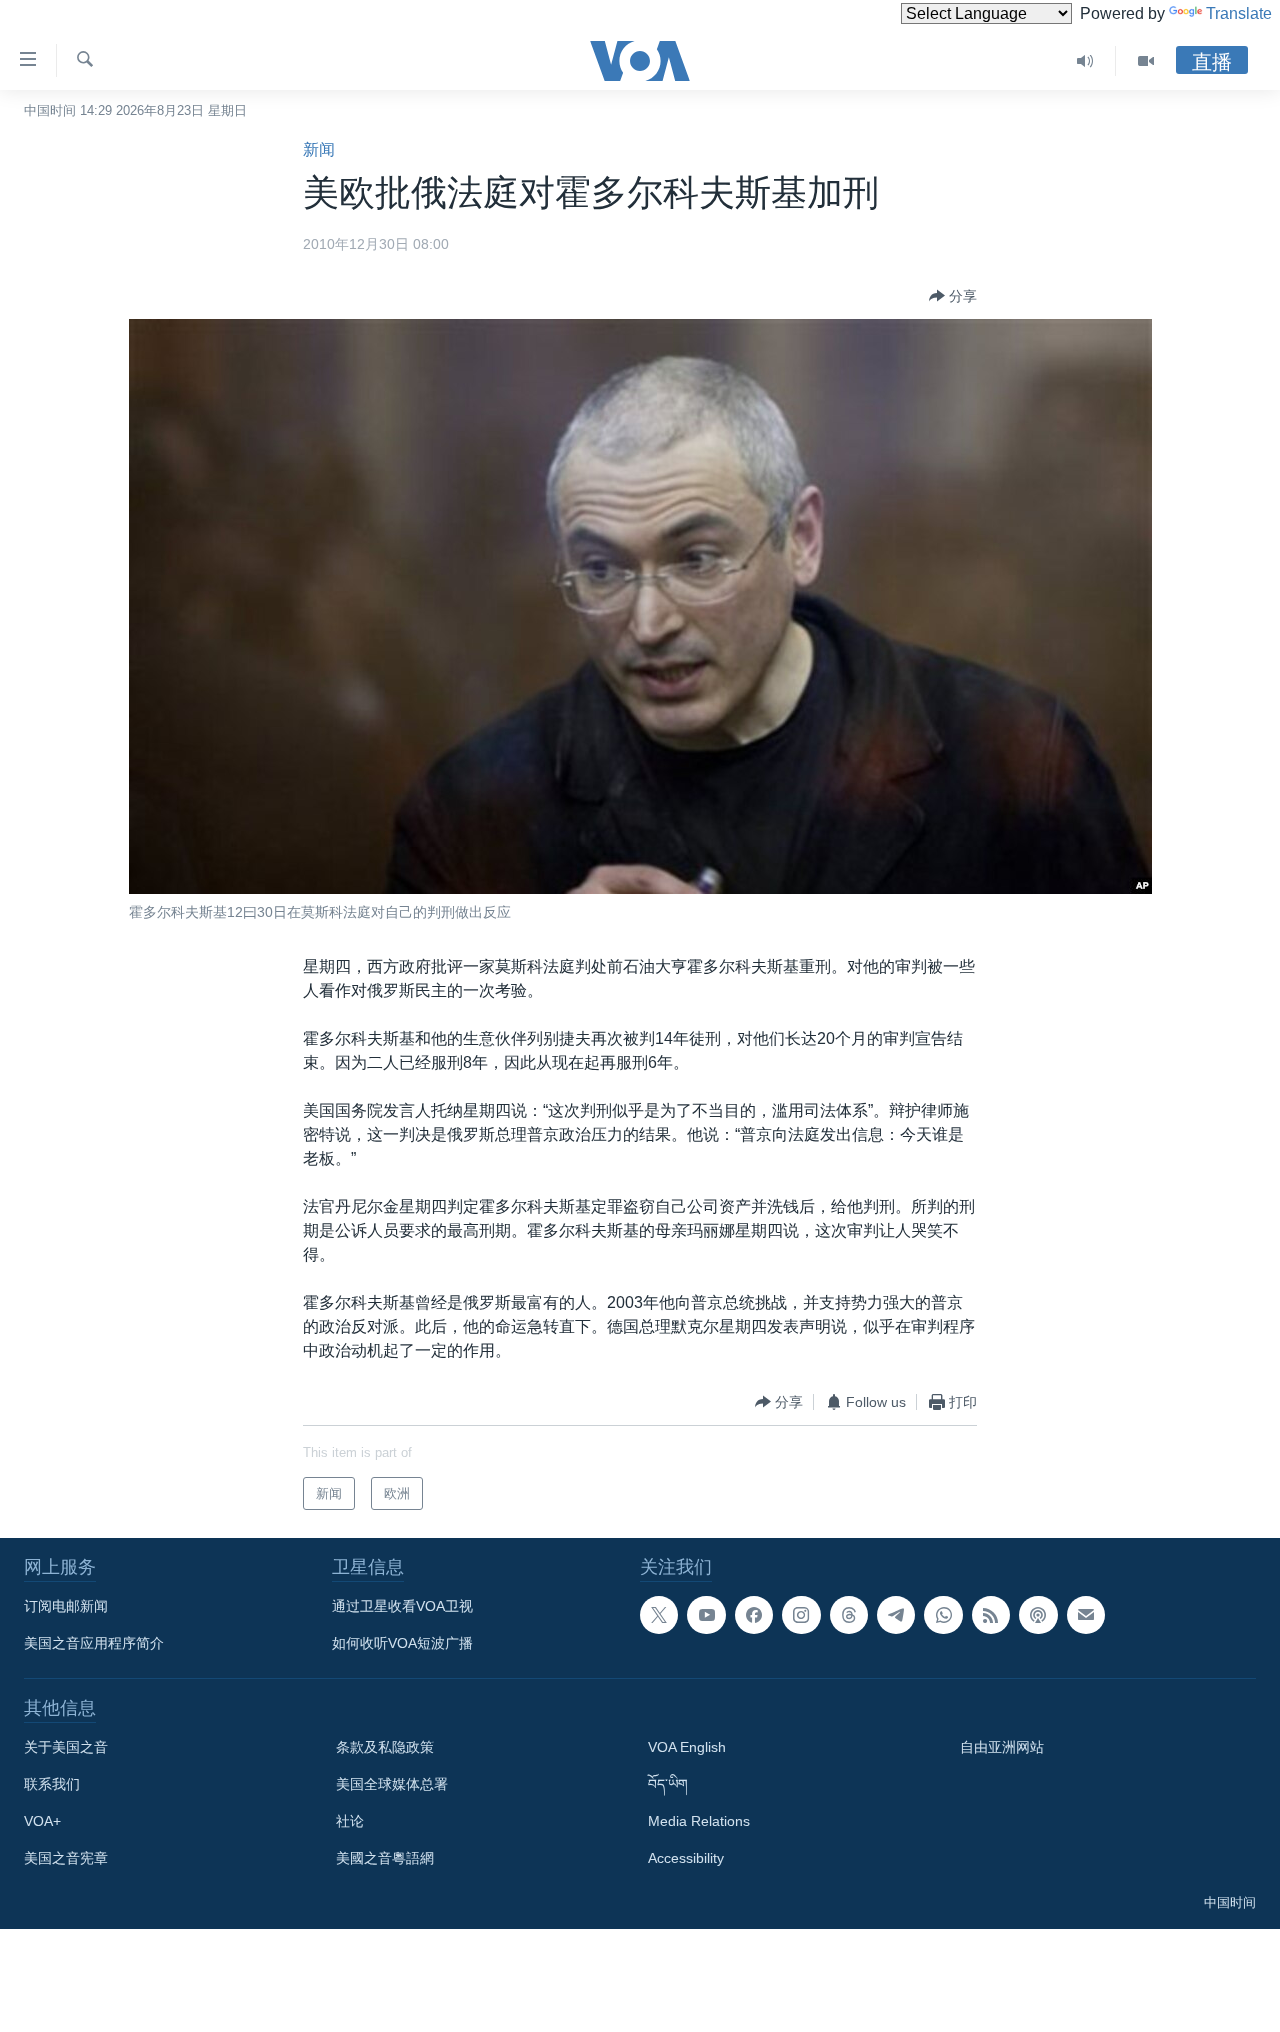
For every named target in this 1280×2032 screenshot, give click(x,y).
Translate (1239, 13)
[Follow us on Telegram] (896, 1615)
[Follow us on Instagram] (801, 1615)
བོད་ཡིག (668, 1784)
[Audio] (1085, 61)
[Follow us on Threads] (849, 1615)
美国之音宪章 (66, 1858)
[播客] (1038, 1615)
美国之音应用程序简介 (94, 1643)
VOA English (687, 1747)
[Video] (1146, 61)
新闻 (319, 149)
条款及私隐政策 (385, 1747)
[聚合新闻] (991, 1615)
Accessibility (686, 1858)
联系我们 (52, 1784)
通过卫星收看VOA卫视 (402, 1606)
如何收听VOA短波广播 (402, 1643)
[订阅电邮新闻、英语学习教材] (1086, 1615)
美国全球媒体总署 (392, 1784)
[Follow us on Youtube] (706, 1615)
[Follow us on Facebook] (754, 1615)
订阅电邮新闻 (66, 1606)
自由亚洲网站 (1002, 1747)
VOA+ (42, 1821)
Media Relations (699, 1821)
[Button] (953, 296)
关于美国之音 (66, 1747)
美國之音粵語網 (385, 1858)
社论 (350, 1821)
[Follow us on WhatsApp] (943, 1615)
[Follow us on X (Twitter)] (659, 1615)
